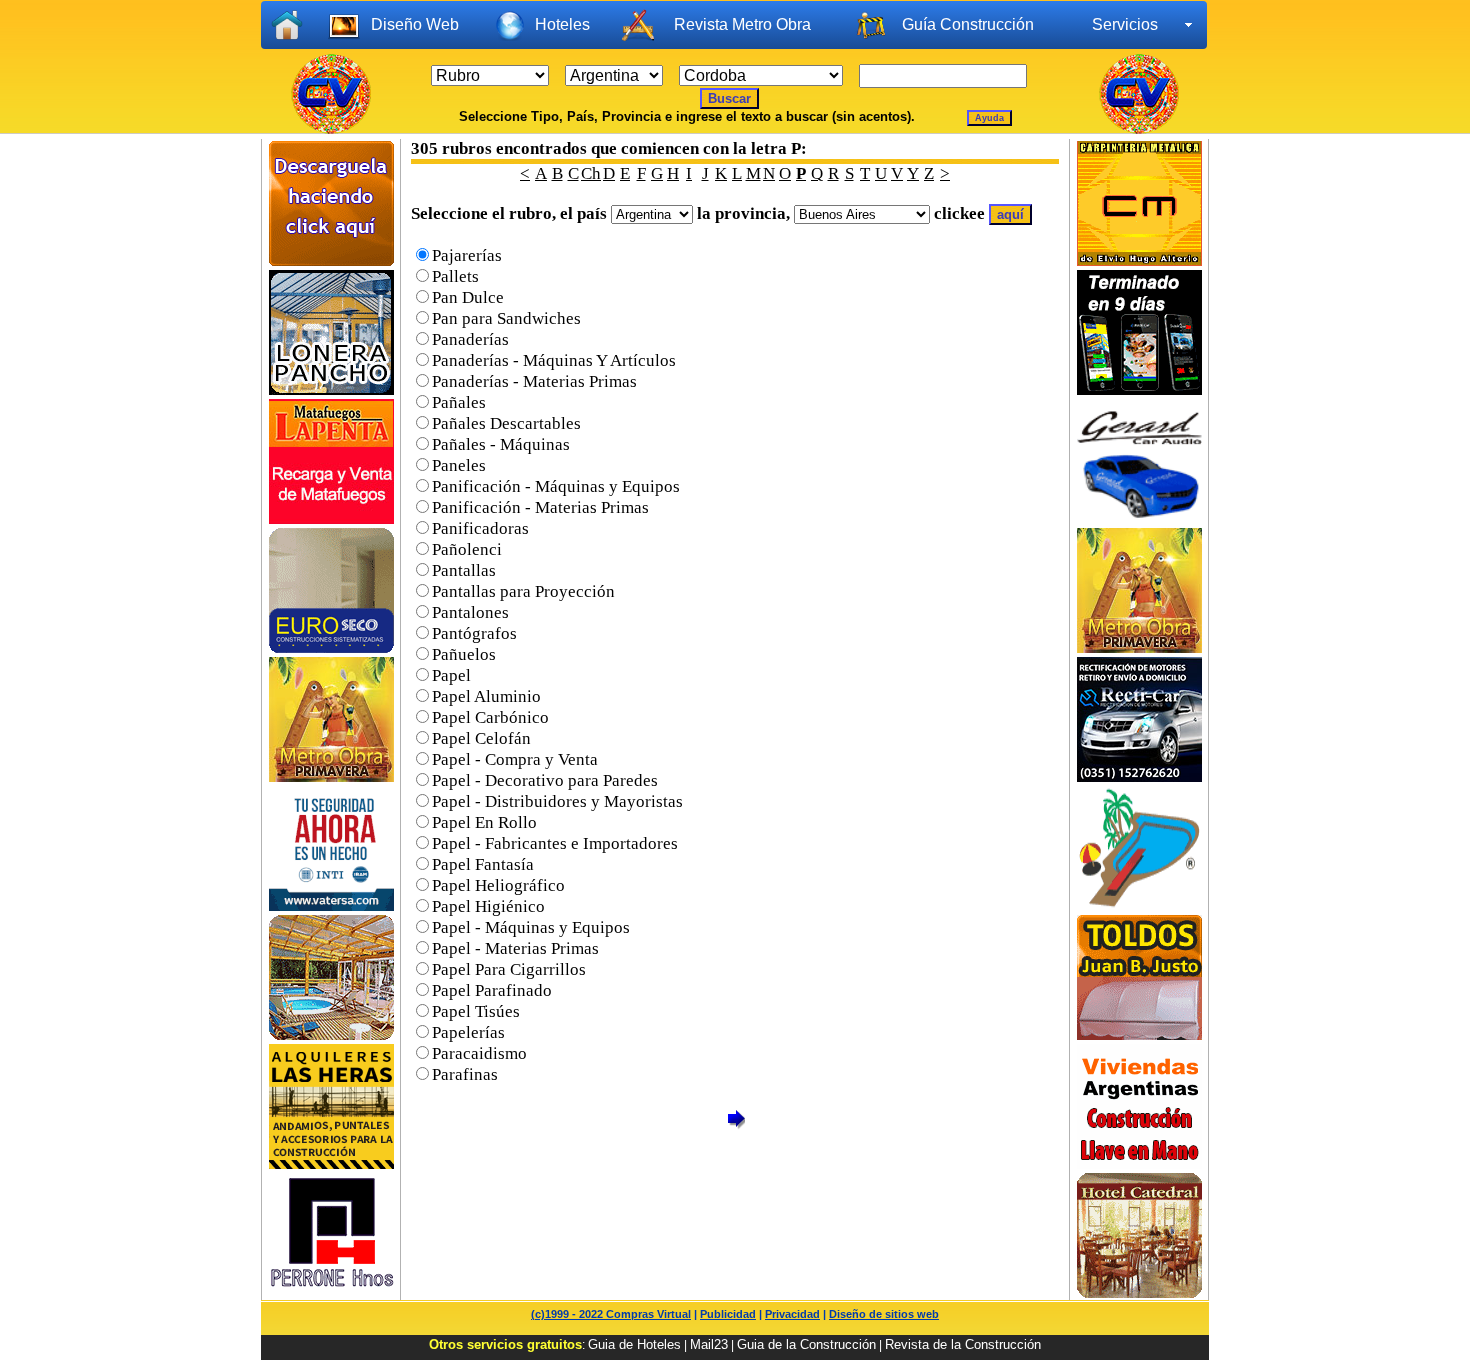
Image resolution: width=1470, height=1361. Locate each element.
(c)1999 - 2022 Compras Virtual (611, 1314)
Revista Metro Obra (742, 24)
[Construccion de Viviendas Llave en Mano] (1139, 1163)
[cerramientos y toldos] (331, 389)
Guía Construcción (968, 24)
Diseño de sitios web (884, 1314)
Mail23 (709, 1344)
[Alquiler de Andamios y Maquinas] (331, 1163)
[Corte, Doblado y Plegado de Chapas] (331, 1292)
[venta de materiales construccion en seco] (331, 647)
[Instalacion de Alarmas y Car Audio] (1139, 518)
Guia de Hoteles (634, 1344)
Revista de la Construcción (963, 1344)
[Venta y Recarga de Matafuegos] (331, 518)
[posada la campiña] (331, 1034)
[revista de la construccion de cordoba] (331, 776)
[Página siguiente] (736, 1125)
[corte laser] (331, 905)
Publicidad (728, 1314)
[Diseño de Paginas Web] (1139, 389)
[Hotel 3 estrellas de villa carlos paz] (1139, 1292)
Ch (591, 173)
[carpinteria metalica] (1139, 260)
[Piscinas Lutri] (1139, 905)
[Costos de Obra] (331, 260)
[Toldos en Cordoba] (1139, 1034)
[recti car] (1139, 776)
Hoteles (562, 24)
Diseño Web (415, 24)
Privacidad (792, 1314)
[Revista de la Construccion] (1139, 647)
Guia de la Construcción (806, 1344)
